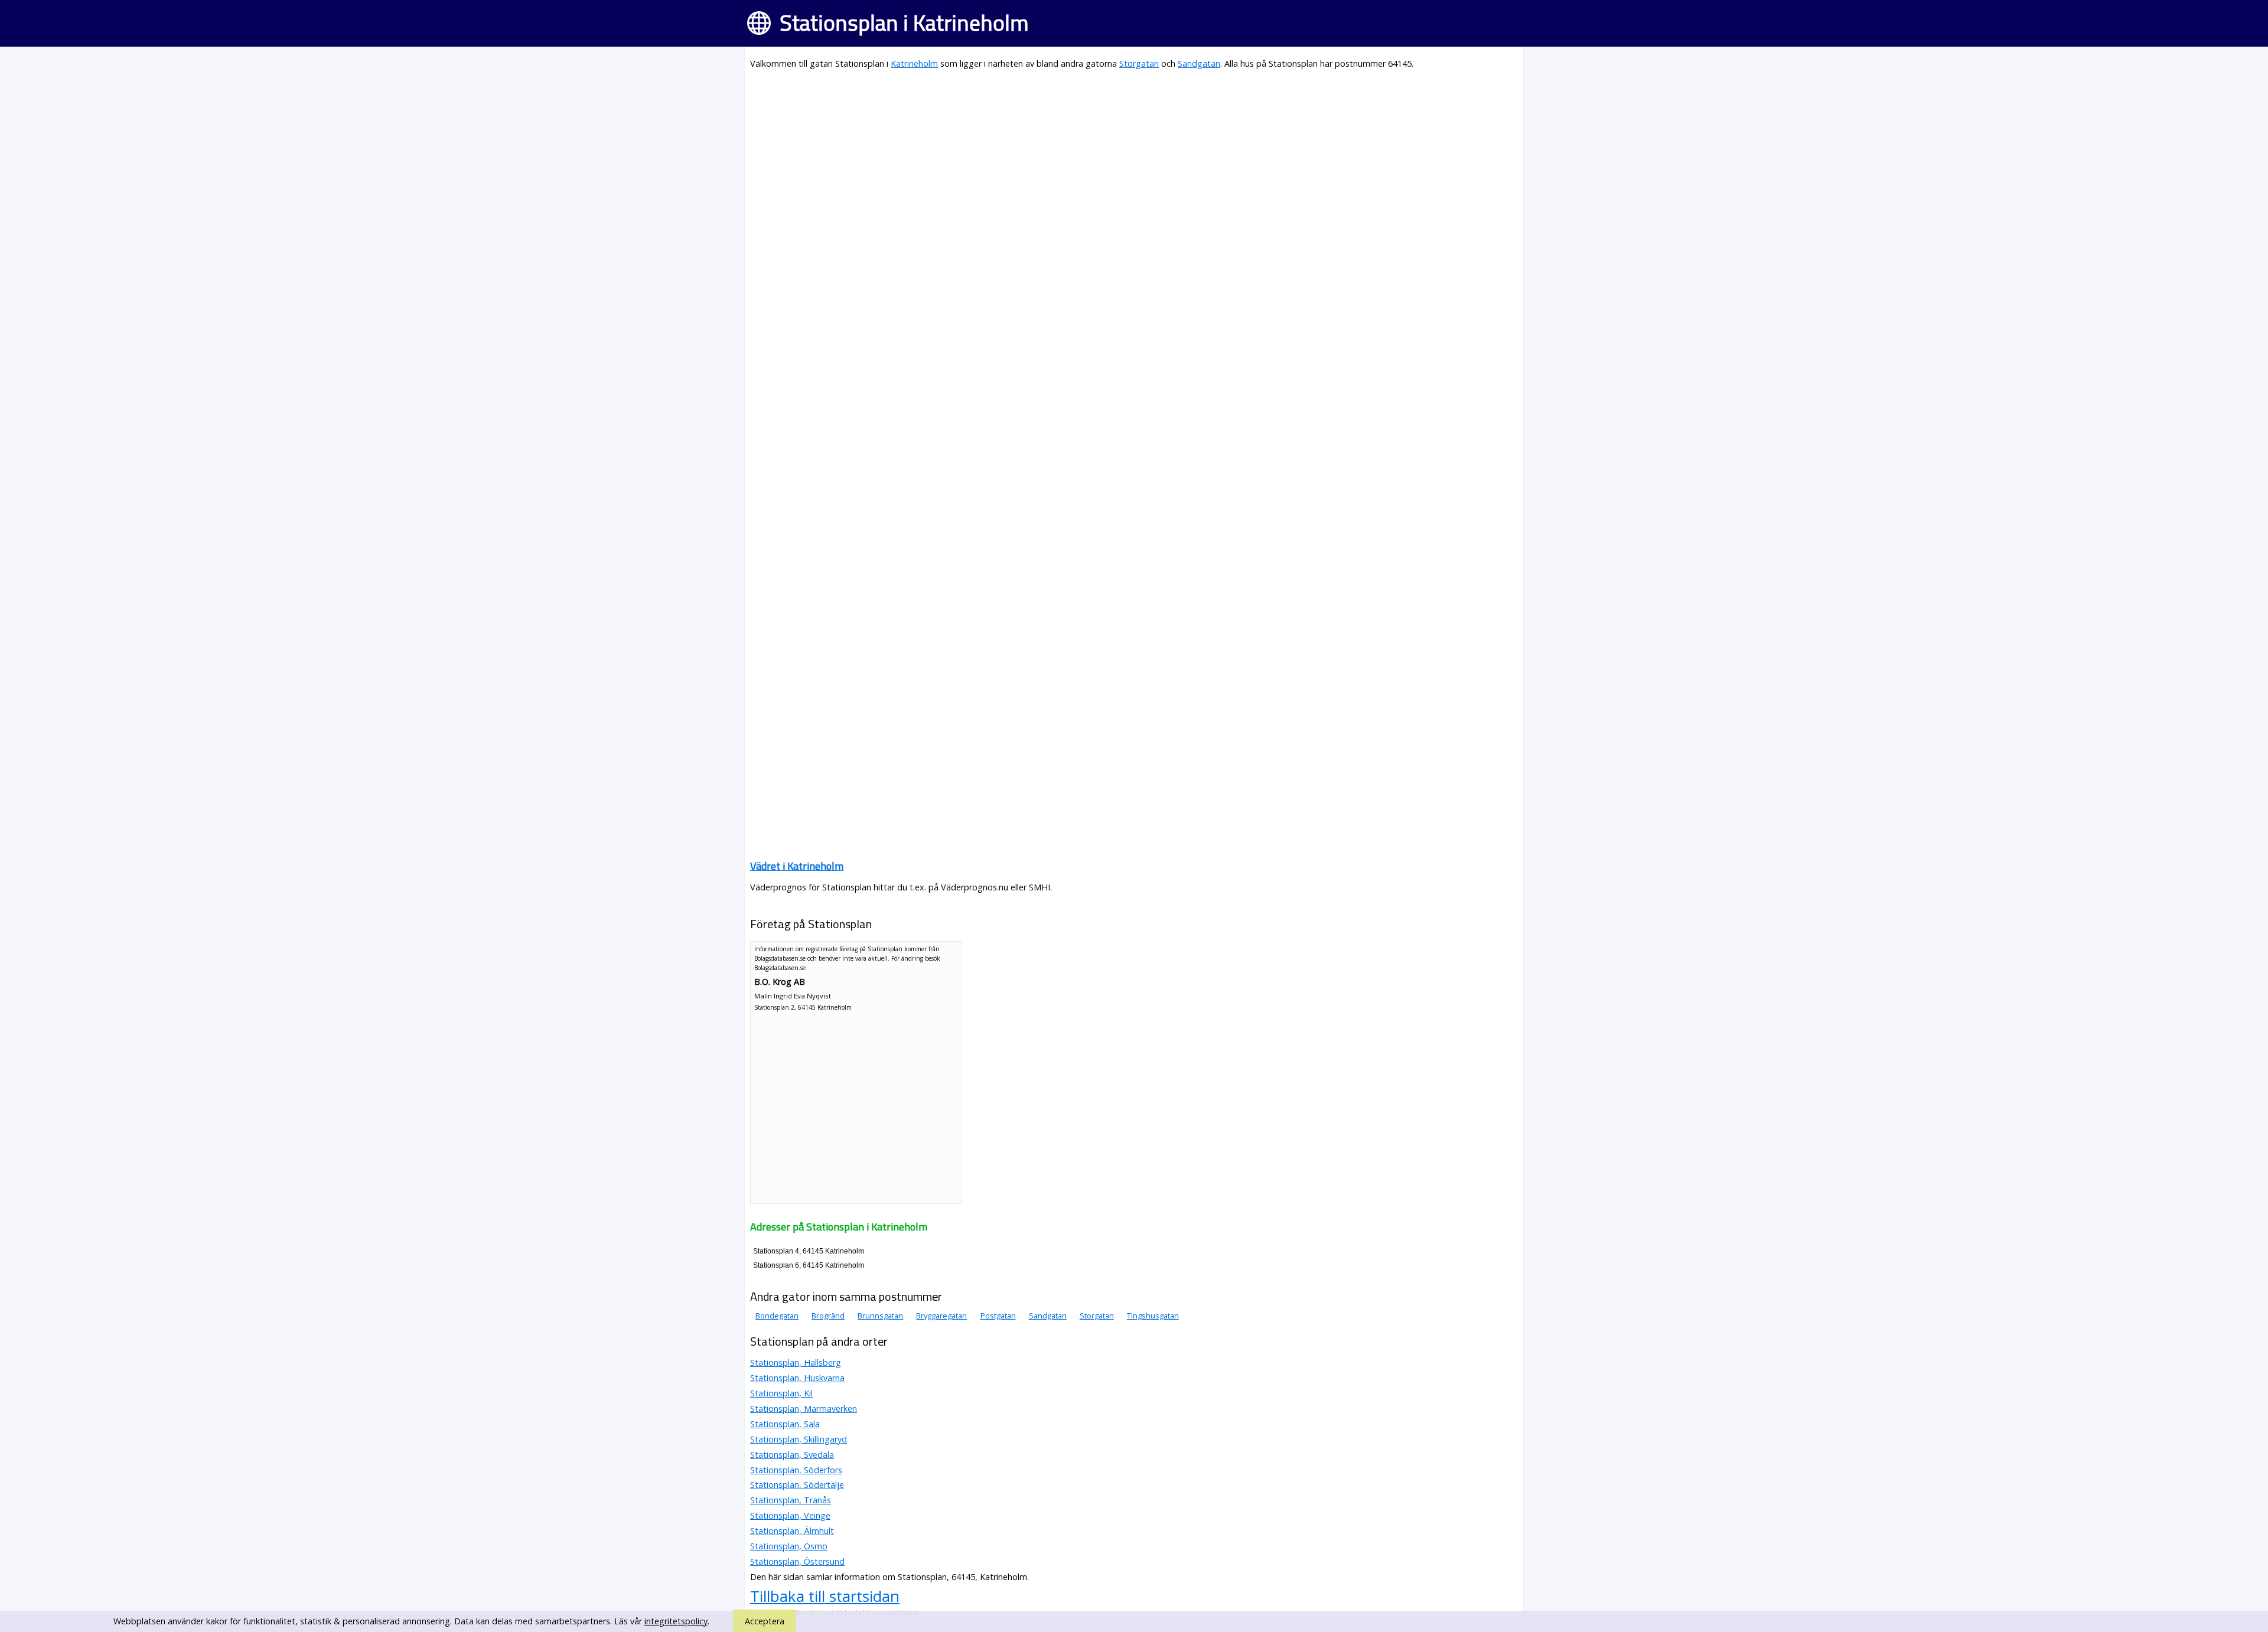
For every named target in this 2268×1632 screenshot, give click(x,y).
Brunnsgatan (880, 1316)
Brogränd (828, 1316)
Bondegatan (777, 1316)
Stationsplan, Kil (781, 1393)
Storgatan (1139, 63)
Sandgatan (1199, 63)
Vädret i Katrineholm (797, 866)
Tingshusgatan (1153, 1316)
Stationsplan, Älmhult (792, 1531)
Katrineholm (914, 63)
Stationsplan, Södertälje (797, 1485)
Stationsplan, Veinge (790, 1515)
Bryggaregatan (941, 1316)
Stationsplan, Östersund (797, 1561)
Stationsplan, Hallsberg (796, 1362)
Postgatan (998, 1316)
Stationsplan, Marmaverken (804, 1409)
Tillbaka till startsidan (825, 1596)
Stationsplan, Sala (785, 1424)
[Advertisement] (1104, 163)
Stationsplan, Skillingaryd (799, 1439)
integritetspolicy (676, 1621)
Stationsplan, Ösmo (789, 1546)
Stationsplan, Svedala (792, 1455)
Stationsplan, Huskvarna (797, 1378)
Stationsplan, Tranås (791, 1500)
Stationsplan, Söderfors (796, 1470)
